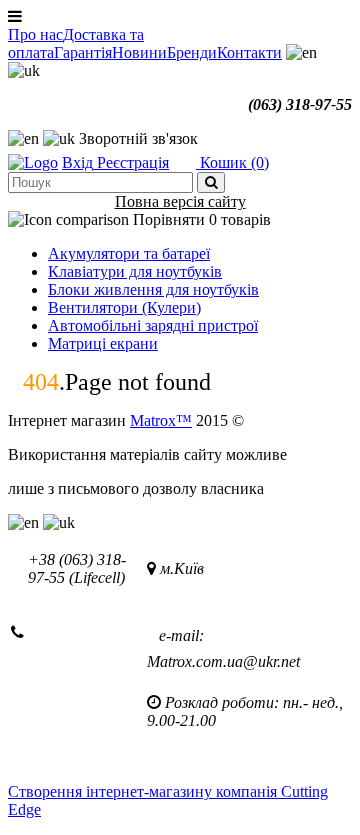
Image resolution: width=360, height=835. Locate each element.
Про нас (35, 34)
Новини (139, 52)
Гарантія (83, 52)
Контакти (249, 52)
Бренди (192, 52)
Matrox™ (161, 420)
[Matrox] (33, 162)
